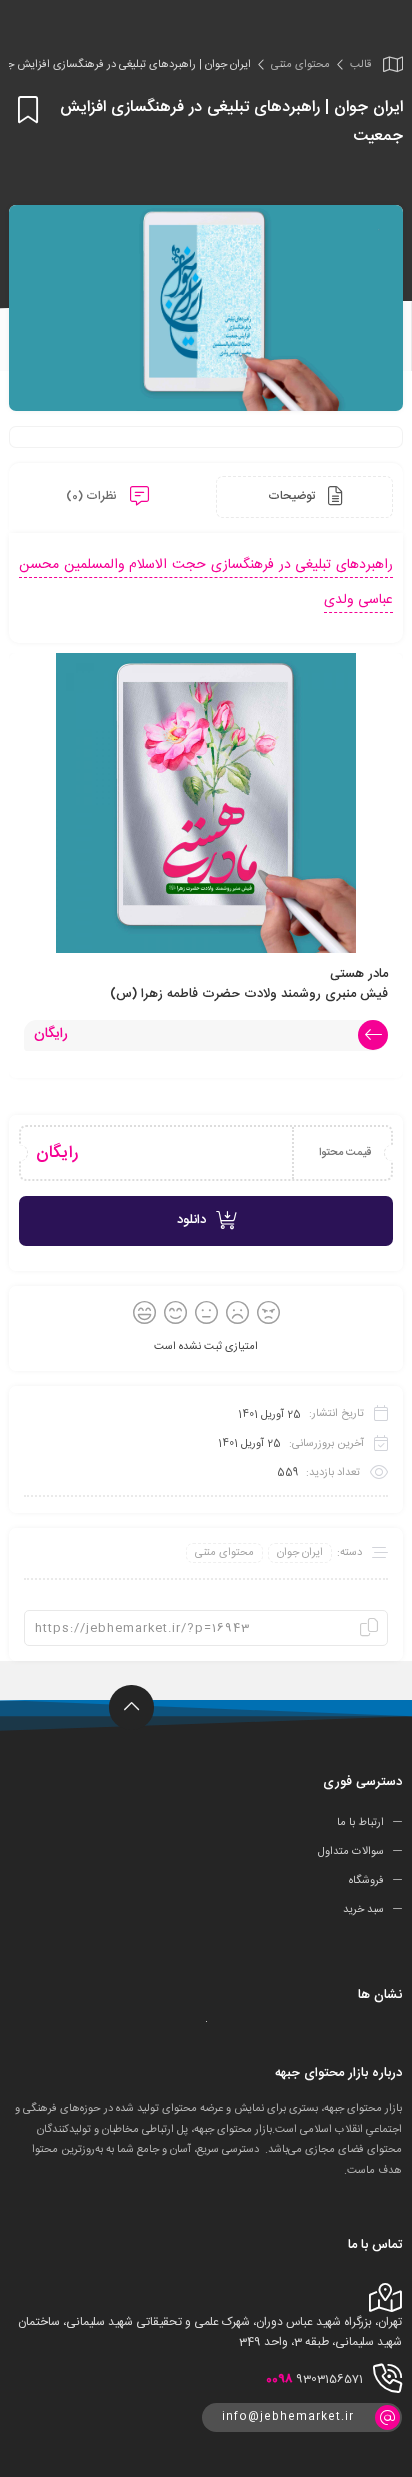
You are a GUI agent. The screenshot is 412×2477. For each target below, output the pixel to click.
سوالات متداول (351, 1852)
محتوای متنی (300, 65)
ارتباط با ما (360, 1823)
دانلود (191, 1220)
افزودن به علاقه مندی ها (24, 109)
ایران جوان (300, 1553)
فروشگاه (366, 1881)
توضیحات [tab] (293, 496)
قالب (360, 65)
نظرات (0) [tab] (93, 496)
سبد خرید (363, 1910)
